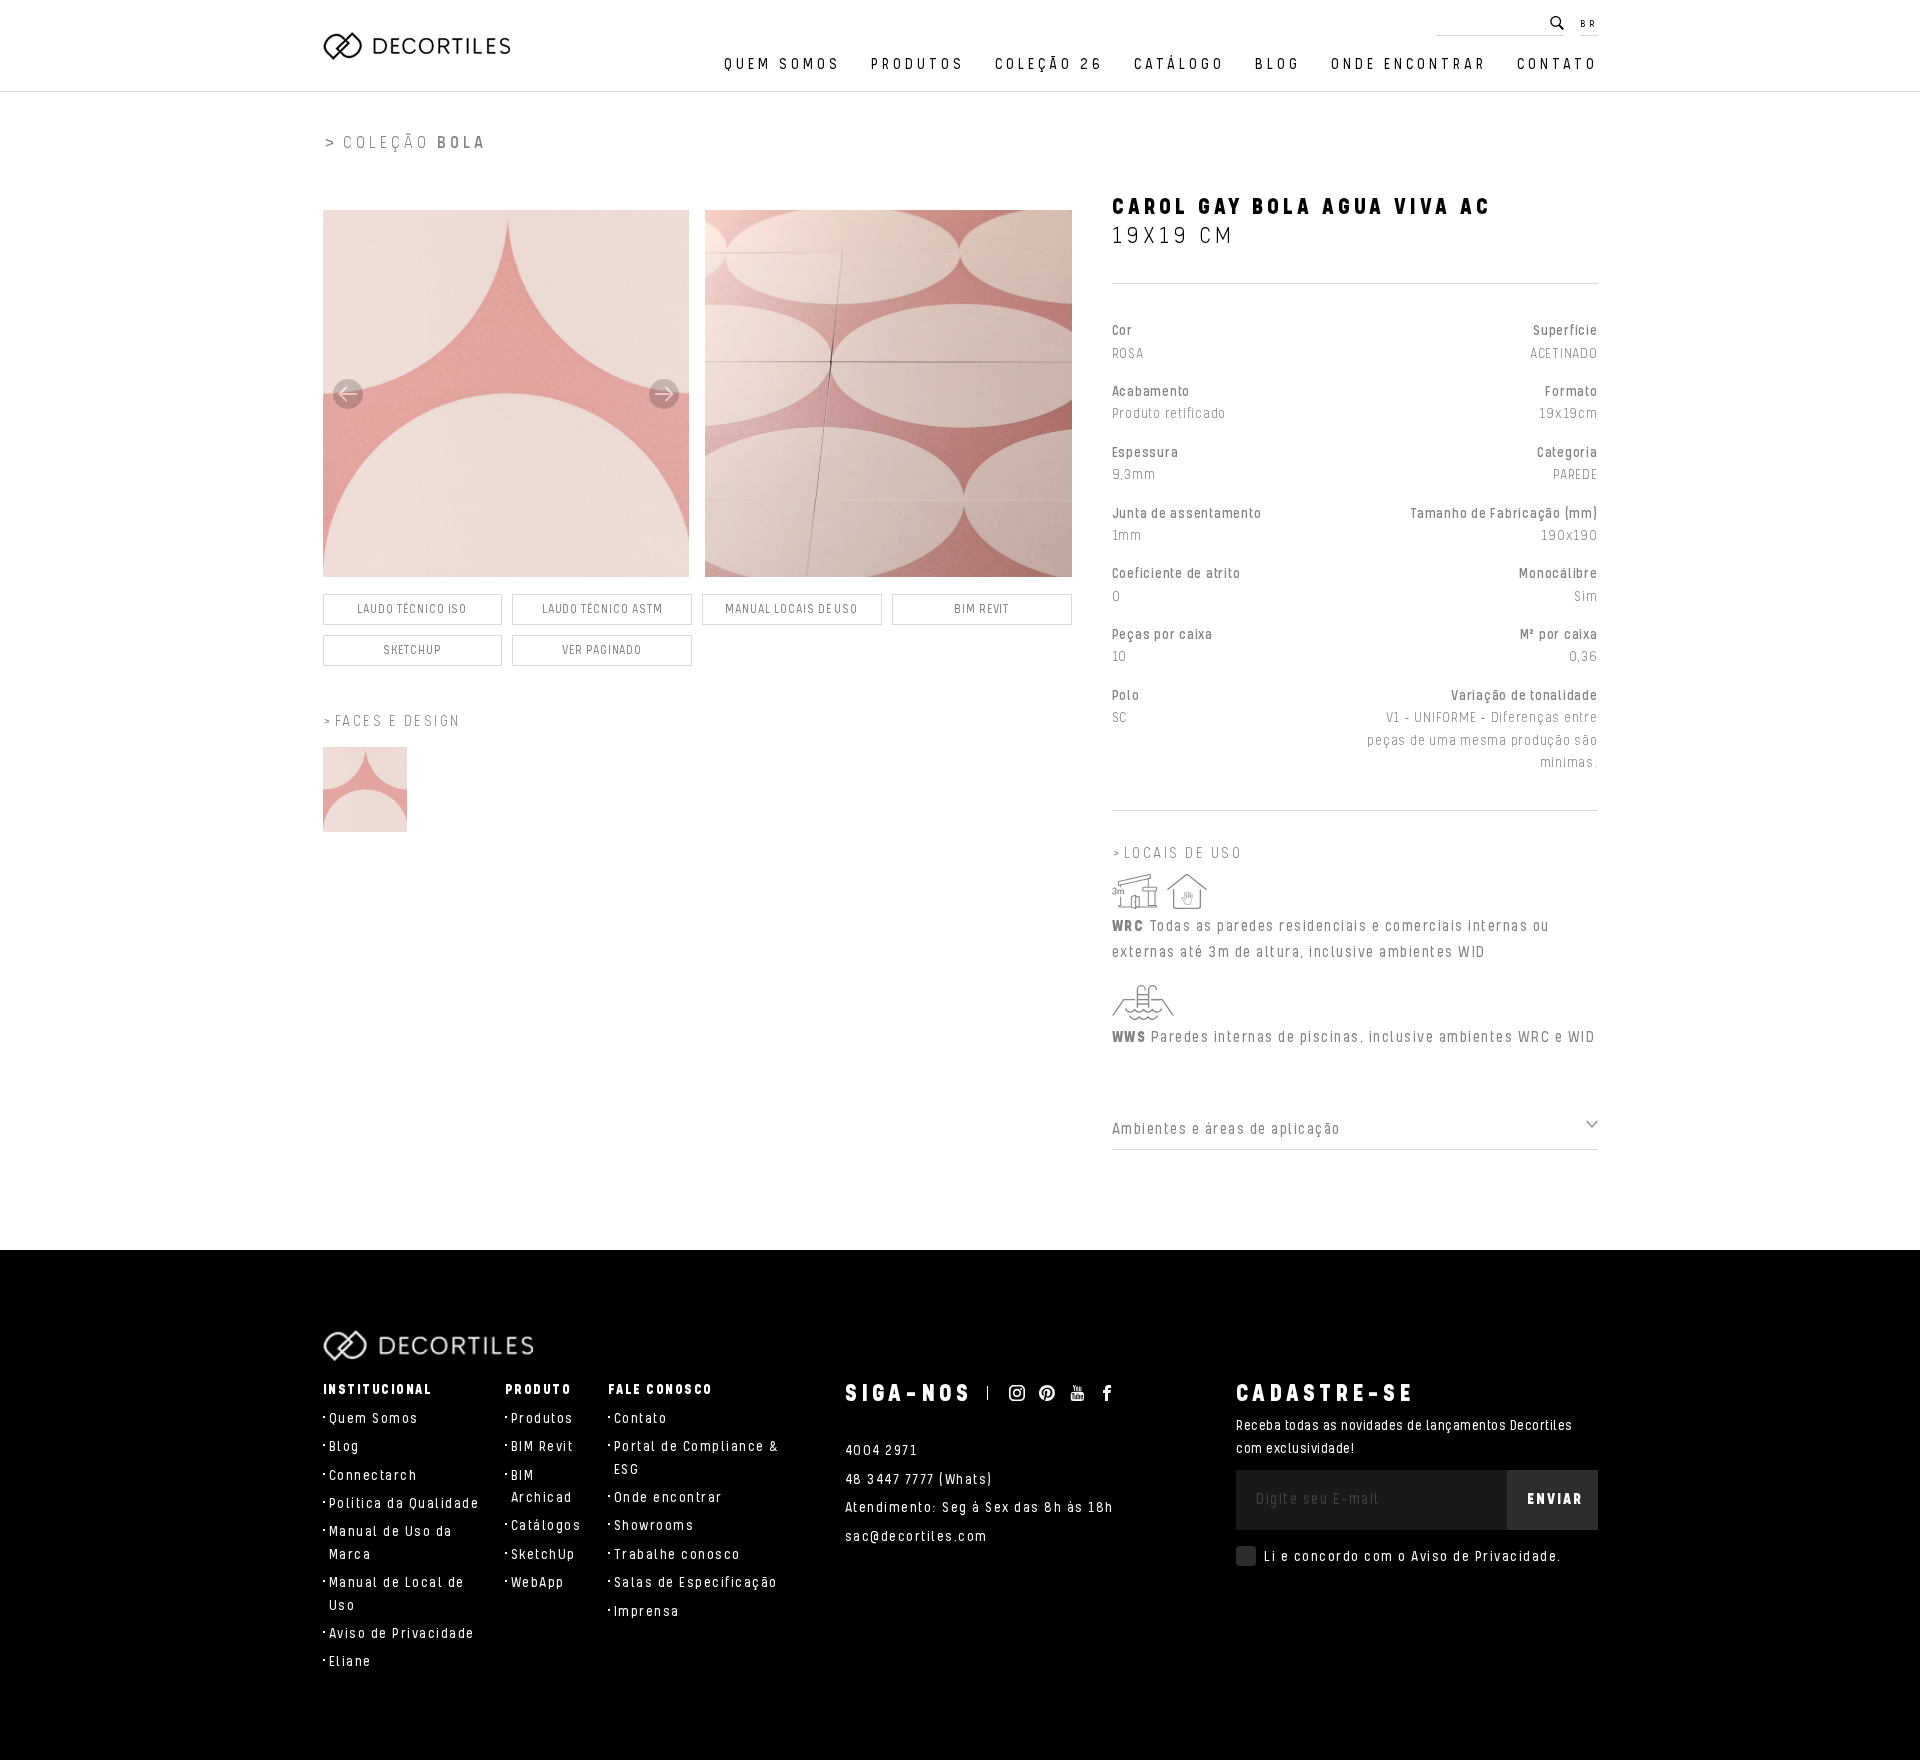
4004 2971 (881, 1451)
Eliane (350, 1662)
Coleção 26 (1049, 64)
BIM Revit (981, 609)
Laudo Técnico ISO (412, 609)
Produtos (918, 64)
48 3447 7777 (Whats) (919, 1480)
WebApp (538, 1583)
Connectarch (373, 1476)
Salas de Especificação (696, 1583)
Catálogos (546, 1526)
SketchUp (543, 1555)
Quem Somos (782, 64)
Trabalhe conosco (677, 1555)
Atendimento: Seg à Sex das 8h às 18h (979, 1508)
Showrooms (654, 1526)
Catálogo (1179, 64)
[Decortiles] (416, 46)
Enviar (1555, 1499)
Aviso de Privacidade (402, 1634)
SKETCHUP (413, 650)
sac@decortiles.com (916, 1537)
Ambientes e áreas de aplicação (1226, 1129)
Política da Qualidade (404, 1504)
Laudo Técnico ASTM (602, 609)
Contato (1557, 64)
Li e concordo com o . (1413, 1557)
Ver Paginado (602, 650)
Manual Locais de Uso (791, 609)
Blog (1278, 64)
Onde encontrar (1409, 64)
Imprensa (647, 1612)
